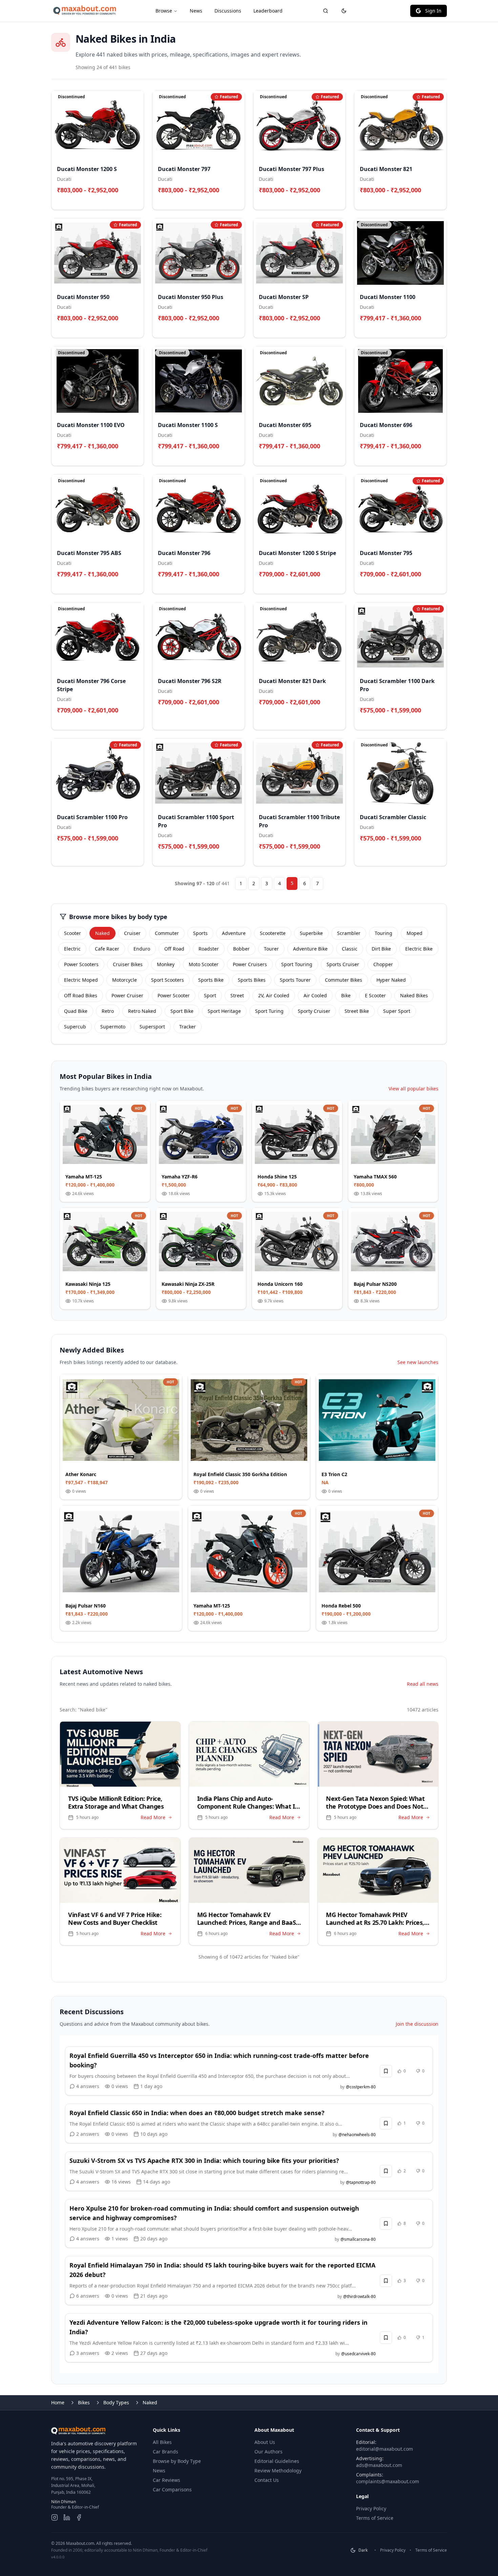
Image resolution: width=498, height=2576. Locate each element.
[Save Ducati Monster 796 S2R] (236, 713)
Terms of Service (375, 2518)
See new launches (418, 1362)
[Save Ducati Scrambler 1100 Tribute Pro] (337, 857)
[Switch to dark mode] (344, 11)
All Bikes (162, 2442)
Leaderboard (268, 11)
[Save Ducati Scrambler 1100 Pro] (135, 849)
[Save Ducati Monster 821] (438, 201)
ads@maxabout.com (379, 2465)
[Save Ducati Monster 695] (337, 457)
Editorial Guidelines (277, 2461)
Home (58, 2402)
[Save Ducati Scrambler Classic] (438, 849)
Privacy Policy (371, 2508)
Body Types (116, 2402)
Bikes (84, 2402)
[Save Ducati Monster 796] (236, 585)
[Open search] (326, 11)
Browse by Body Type (177, 2461)
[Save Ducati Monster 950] (135, 329)
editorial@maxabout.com (385, 2449)
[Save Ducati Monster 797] (236, 201)
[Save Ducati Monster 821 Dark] (337, 713)
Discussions (228, 11)
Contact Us (267, 2480)
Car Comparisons (172, 2489)
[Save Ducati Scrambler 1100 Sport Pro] (236, 857)
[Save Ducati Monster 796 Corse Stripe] (135, 721)
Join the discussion (417, 2024)
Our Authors (268, 2452)
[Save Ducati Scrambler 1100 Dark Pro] (438, 721)
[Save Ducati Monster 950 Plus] (236, 329)
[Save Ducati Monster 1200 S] (135, 201)
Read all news (423, 1684)
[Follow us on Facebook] (79, 2517)
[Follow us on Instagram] (55, 2517)
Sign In (433, 11)
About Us (265, 2442)
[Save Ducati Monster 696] (438, 457)
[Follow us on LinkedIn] (67, 2517)
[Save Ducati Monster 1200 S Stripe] (337, 585)
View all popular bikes (413, 1089)
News (196, 11)
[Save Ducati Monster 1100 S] (236, 457)
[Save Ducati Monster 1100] (438, 329)
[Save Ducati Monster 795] (438, 585)
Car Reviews (167, 2480)
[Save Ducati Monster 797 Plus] (337, 201)
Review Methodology (278, 2471)
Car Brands (165, 2452)
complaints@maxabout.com (388, 2481)
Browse (164, 11)
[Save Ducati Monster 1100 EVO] (135, 457)
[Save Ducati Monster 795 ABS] (135, 585)
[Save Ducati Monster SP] (337, 329)
